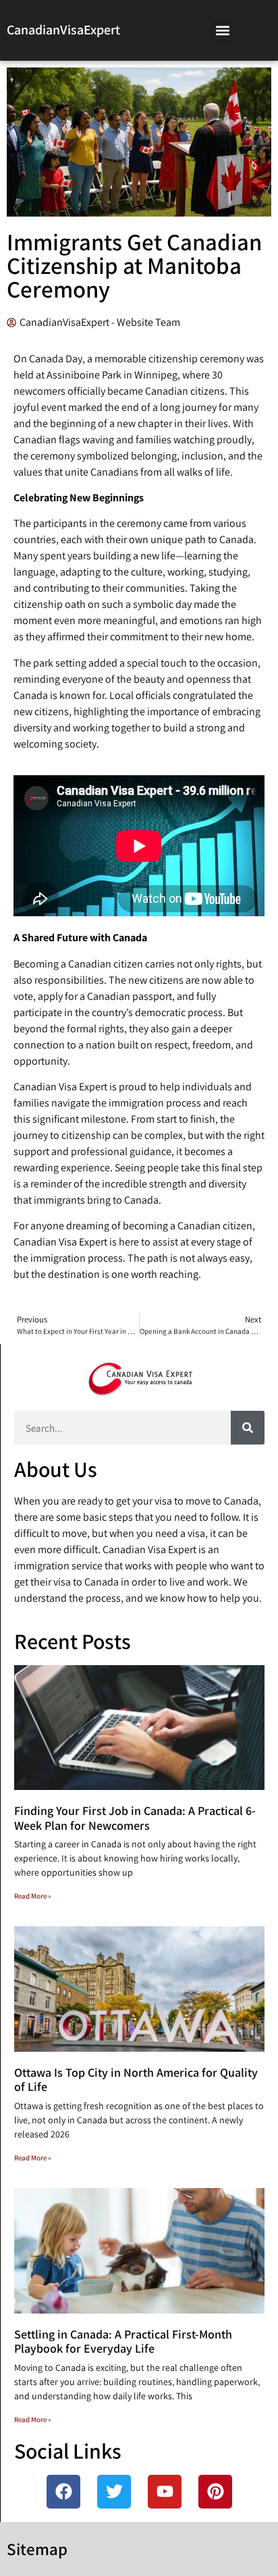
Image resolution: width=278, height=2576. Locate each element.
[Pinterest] (215, 2492)
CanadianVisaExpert (63, 30)
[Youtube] (165, 2492)
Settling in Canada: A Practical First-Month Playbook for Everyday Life (123, 2342)
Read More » (33, 1896)
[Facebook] (63, 2492)
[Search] (248, 1428)
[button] (222, 31)
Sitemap (37, 2549)
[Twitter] (114, 2492)
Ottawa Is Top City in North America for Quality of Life (136, 2080)
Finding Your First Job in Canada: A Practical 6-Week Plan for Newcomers (135, 1818)
